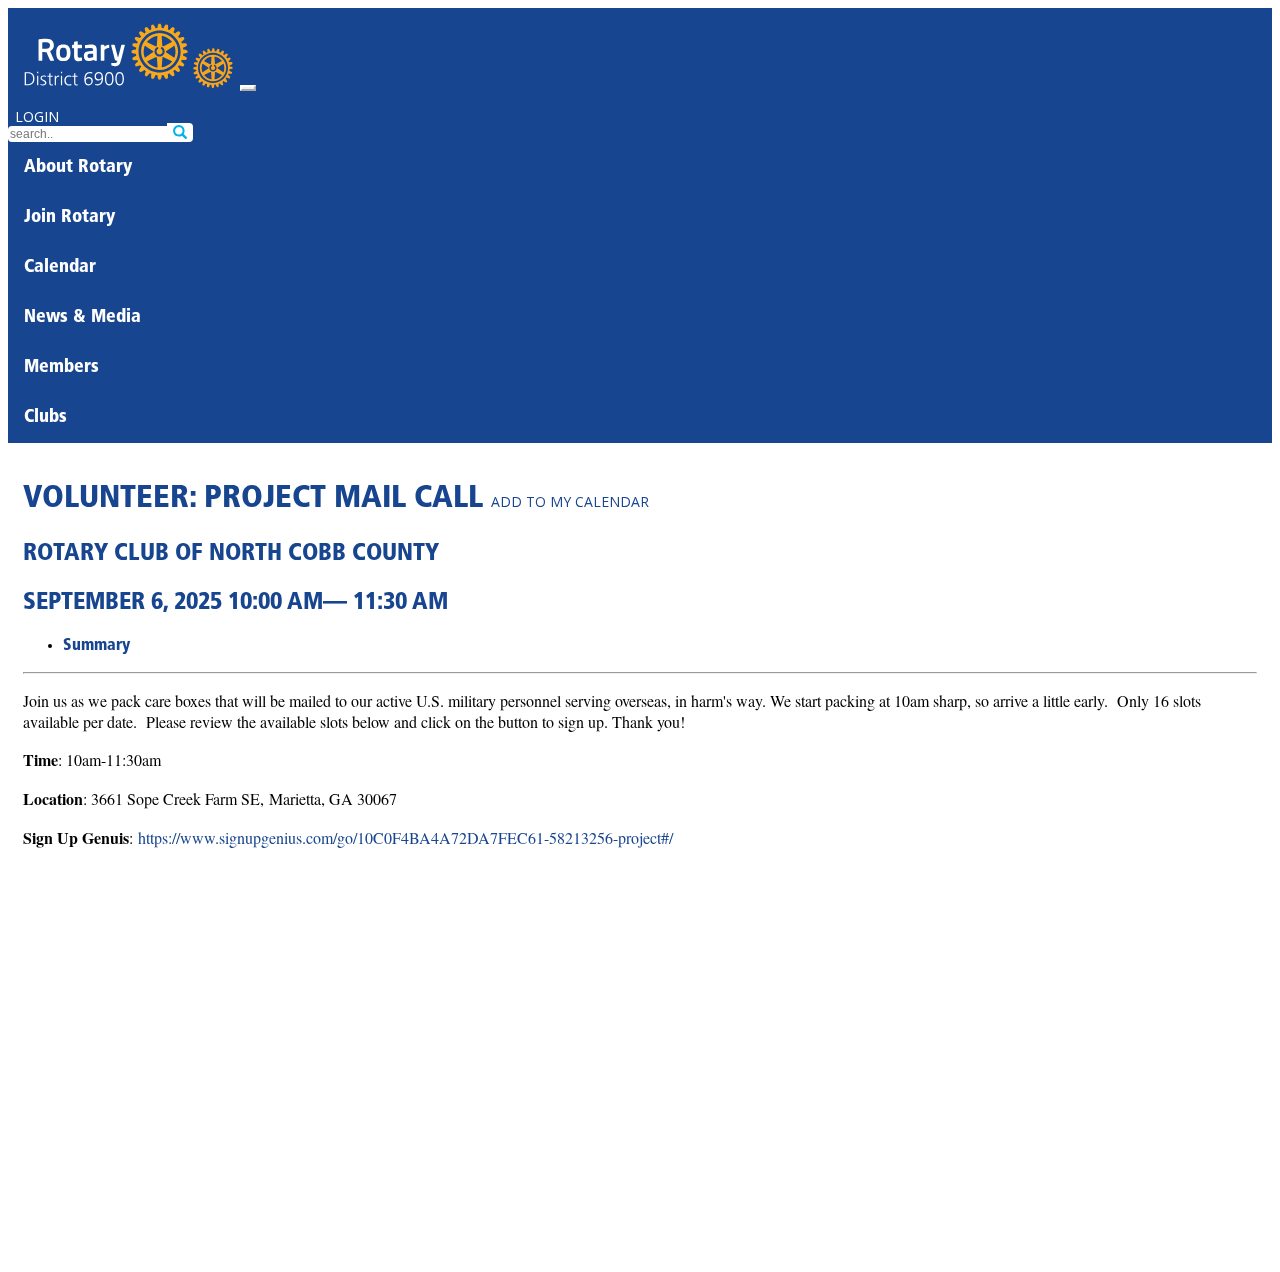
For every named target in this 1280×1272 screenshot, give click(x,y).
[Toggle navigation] (248, 88)
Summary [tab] (96, 646)
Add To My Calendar (570, 501)
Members (61, 368)
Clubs (45, 418)
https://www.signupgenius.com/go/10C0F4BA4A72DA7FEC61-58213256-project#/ (405, 837)
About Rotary (78, 168)
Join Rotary (69, 218)
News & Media (82, 318)
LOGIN (37, 116)
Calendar (60, 268)
